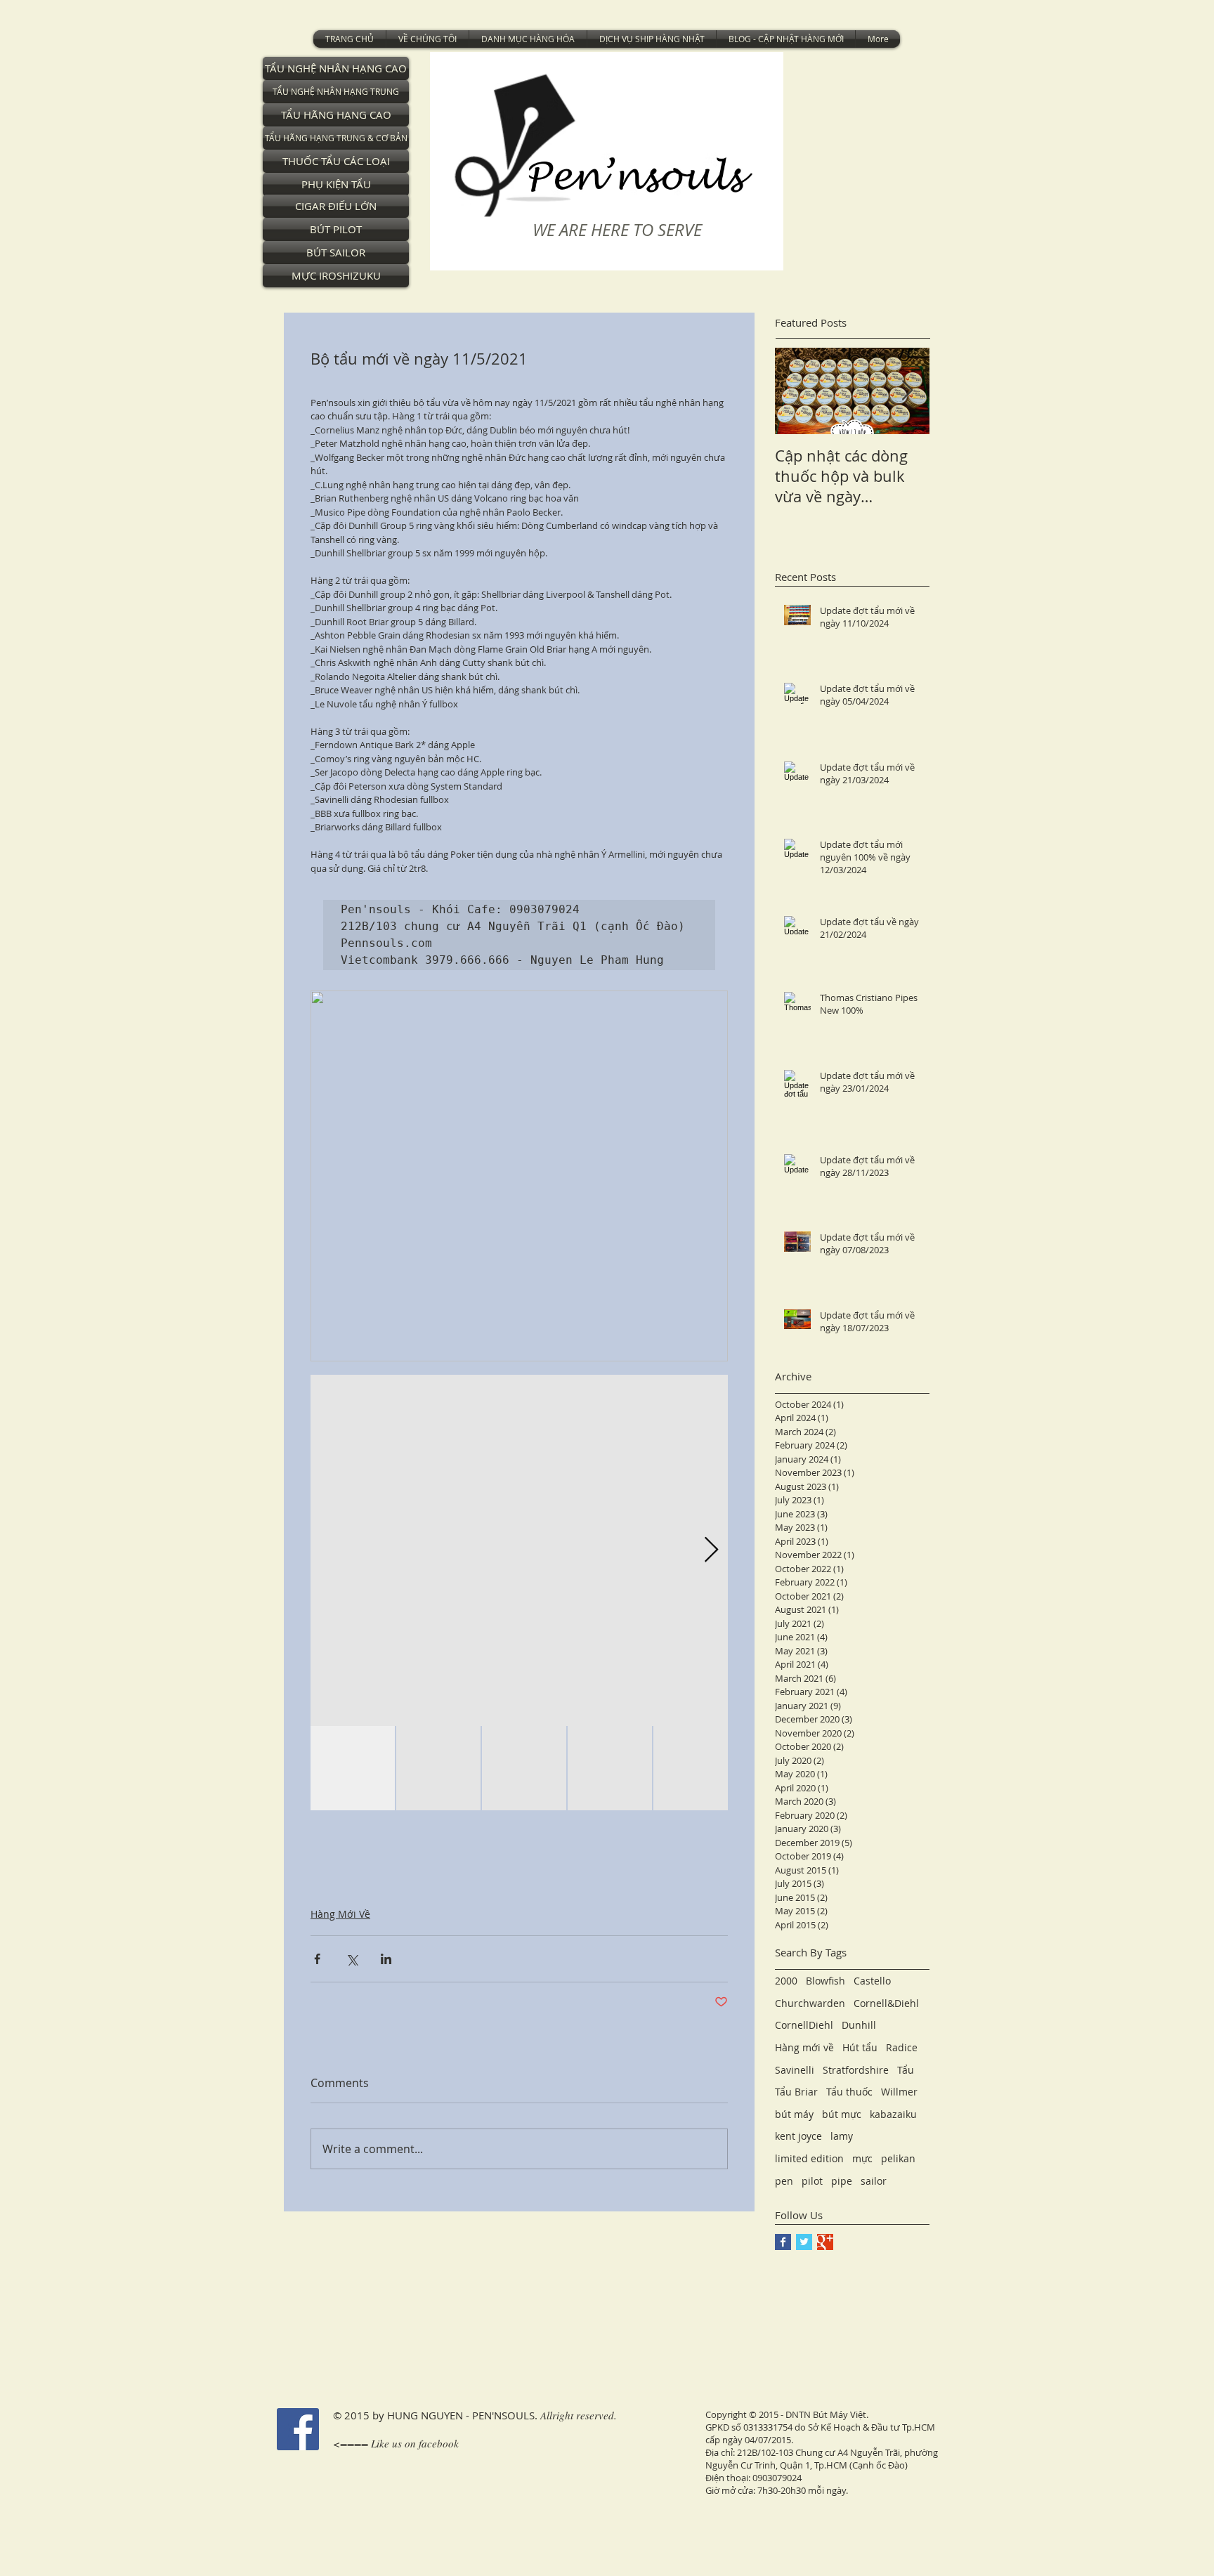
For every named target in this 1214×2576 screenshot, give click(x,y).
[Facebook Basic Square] (783, 2242)
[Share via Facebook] (317, 1959)
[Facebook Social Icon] (298, 2429)
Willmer (899, 2092)
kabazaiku (893, 2114)
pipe (842, 2181)
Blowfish (825, 1981)
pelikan (898, 2158)
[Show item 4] (610, 1768)
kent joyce (798, 2136)
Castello (872, 1981)
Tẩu (906, 2070)
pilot (812, 2181)
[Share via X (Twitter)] (352, 1959)
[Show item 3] (524, 1768)
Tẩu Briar (796, 2092)
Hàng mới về (804, 2047)
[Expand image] (519, 1550)
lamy (842, 2136)
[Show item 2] (438, 1768)
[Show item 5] (696, 1768)
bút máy (794, 2114)
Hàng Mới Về (340, 1914)
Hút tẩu (860, 2047)
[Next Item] (907, 391)
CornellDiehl (804, 2025)
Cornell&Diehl (886, 2003)
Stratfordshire (856, 2070)
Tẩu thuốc (849, 2092)
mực (862, 2158)
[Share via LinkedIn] (386, 1959)
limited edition (809, 2158)
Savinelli (795, 2070)
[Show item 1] (353, 1768)
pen (784, 2181)
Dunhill (859, 2025)
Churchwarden (810, 2003)
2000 (786, 1981)
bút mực (842, 2114)
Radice (902, 2047)
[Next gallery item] (711, 1551)
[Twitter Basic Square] (804, 2242)
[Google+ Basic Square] (825, 2242)
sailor (874, 2181)
